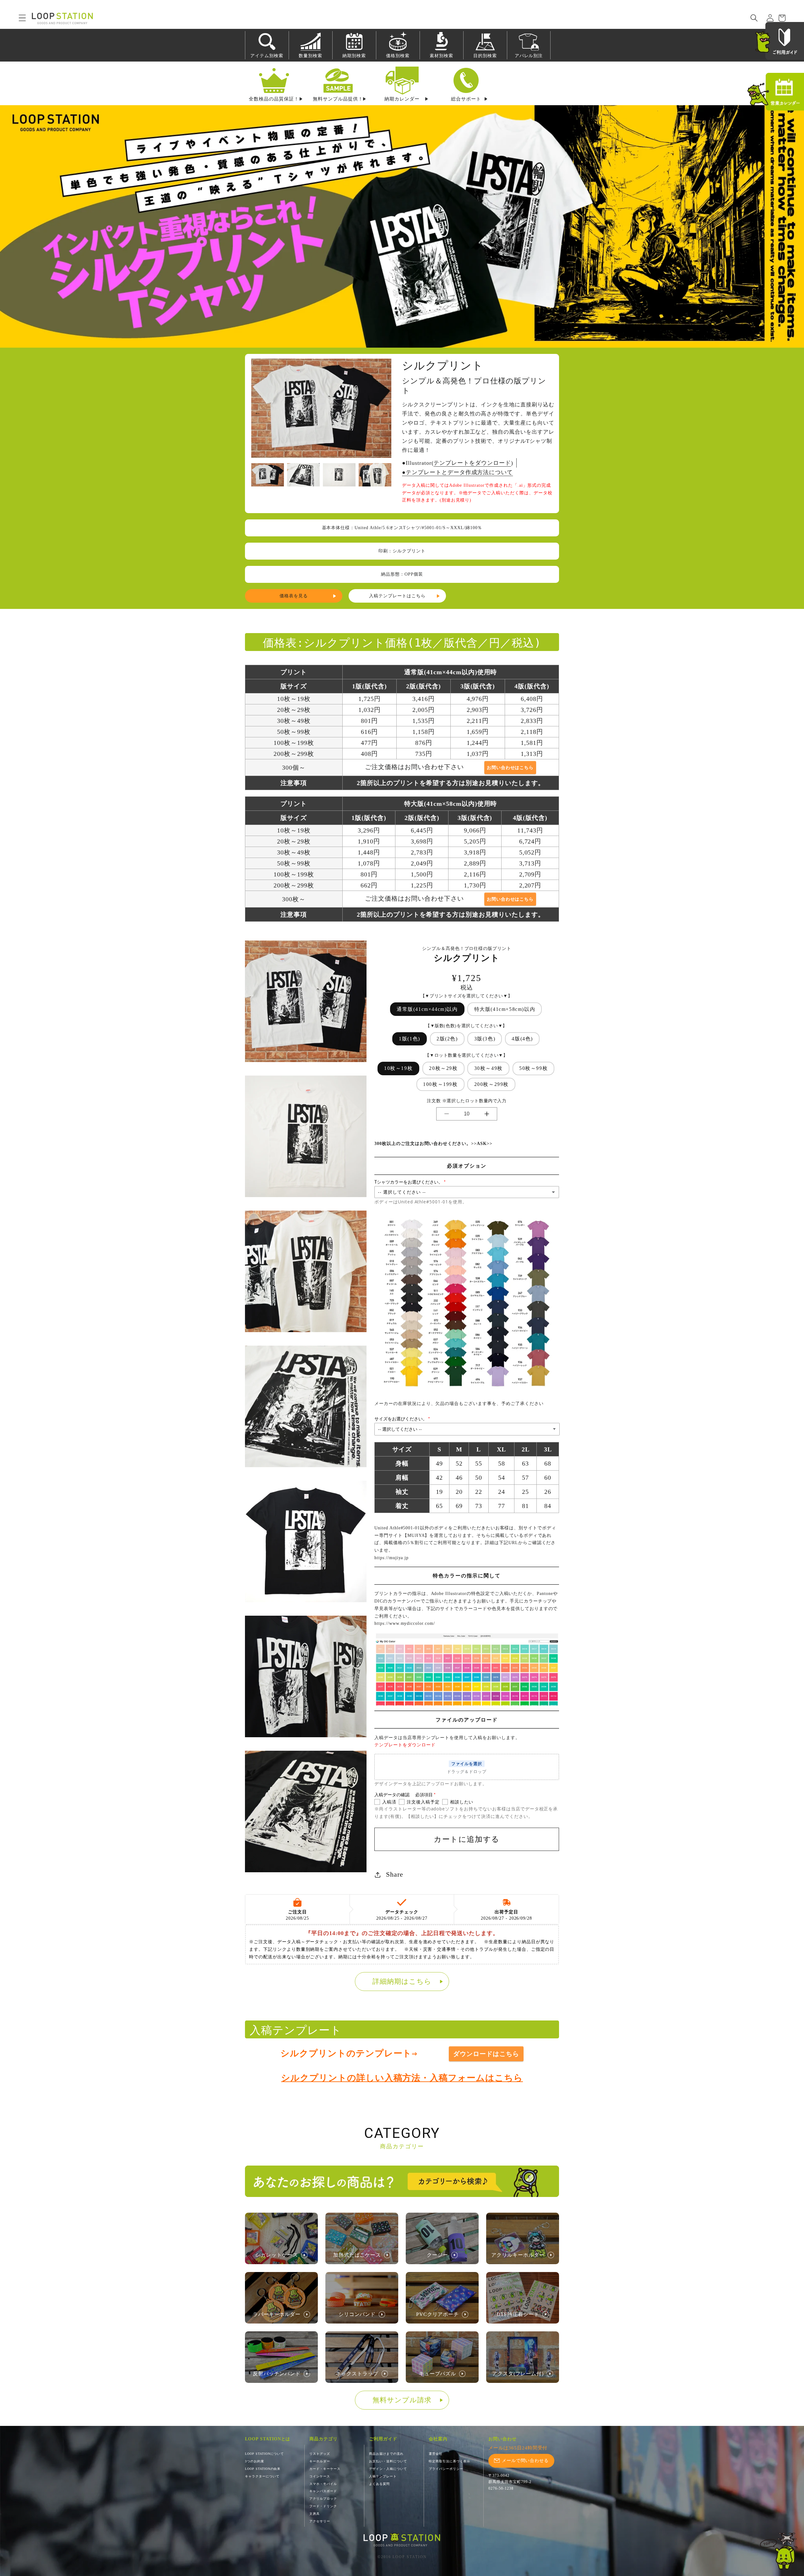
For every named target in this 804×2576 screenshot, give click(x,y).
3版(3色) (485, 1039)
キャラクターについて (262, 2476)
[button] (18, 18)
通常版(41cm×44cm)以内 (427, 1009)
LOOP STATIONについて (264, 2454)
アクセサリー (320, 2521)
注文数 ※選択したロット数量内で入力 (467, 1101)
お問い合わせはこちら (510, 767)
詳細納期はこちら (402, 1981)
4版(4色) (522, 1039)
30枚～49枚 (489, 1068)
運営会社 (436, 2454)
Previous (258, 412)
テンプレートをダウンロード (472, 463)
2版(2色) (447, 1039)
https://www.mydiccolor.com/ (405, 1623)
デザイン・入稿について (388, 2469)
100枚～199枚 (440, 1084)
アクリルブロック (323, 2499)
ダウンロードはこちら (486, 2054)
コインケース (320, 2476)
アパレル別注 (529, 56)
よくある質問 (379, 2484)
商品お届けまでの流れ (386, 2454)
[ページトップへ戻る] (779, 2551)
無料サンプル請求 (402, 2400)
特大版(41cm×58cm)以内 (505, 1009)
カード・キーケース (325, 2469)
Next (385, 412)
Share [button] (395, 1874)
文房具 (315, 2514)
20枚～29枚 (443, 1068)
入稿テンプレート (383, 2476)
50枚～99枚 (533, 1068)
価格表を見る (294, 596)
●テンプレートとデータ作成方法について (457, 472)
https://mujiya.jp (391, 1558)
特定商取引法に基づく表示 (449, 2461)
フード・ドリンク (323, 2506)
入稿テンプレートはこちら (397, 596)
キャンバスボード (323, 2491)
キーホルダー (320, 2461)
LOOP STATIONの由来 (263, 2469)
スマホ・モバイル (323, 2484)
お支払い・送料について (388, 2461)
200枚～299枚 (492, 1084)
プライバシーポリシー (446, 2469)
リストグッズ (320, 2454)
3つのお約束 (255, 2461)
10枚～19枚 (398, 1068)
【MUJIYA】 (416, 1535)
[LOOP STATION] (402, 2540)
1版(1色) (410, 1039)
